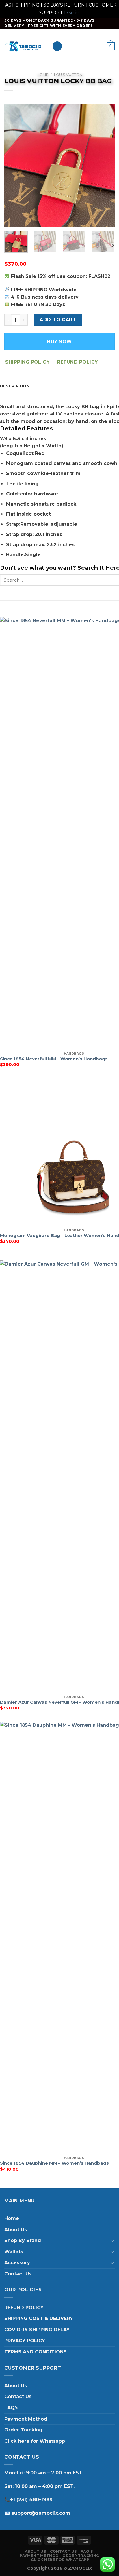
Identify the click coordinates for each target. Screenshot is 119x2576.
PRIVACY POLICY (25, 2341)
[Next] (105, 165)
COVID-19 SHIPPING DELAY (37, 2330)
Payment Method (26, 2419)
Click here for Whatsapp (35, 2441)
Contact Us (18, 2274)
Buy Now (59, 342)
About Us (16, 2230)
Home (42, 75)
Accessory (17, 2263)
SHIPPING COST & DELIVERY (39, 2318)
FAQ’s (11, 2408)
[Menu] (57, 46)
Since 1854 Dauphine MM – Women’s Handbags (54, 2163)
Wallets (14, 2252)
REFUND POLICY (24, 2308)
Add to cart (58, 320)
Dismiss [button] (72, 13)
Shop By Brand (23, 2240)
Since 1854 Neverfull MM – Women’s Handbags (54, 1059)
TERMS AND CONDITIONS (36, 2352)
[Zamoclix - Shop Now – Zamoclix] (24, 46)
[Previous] (14, 165)
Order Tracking (23, 2430)
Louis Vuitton (68, 75)
